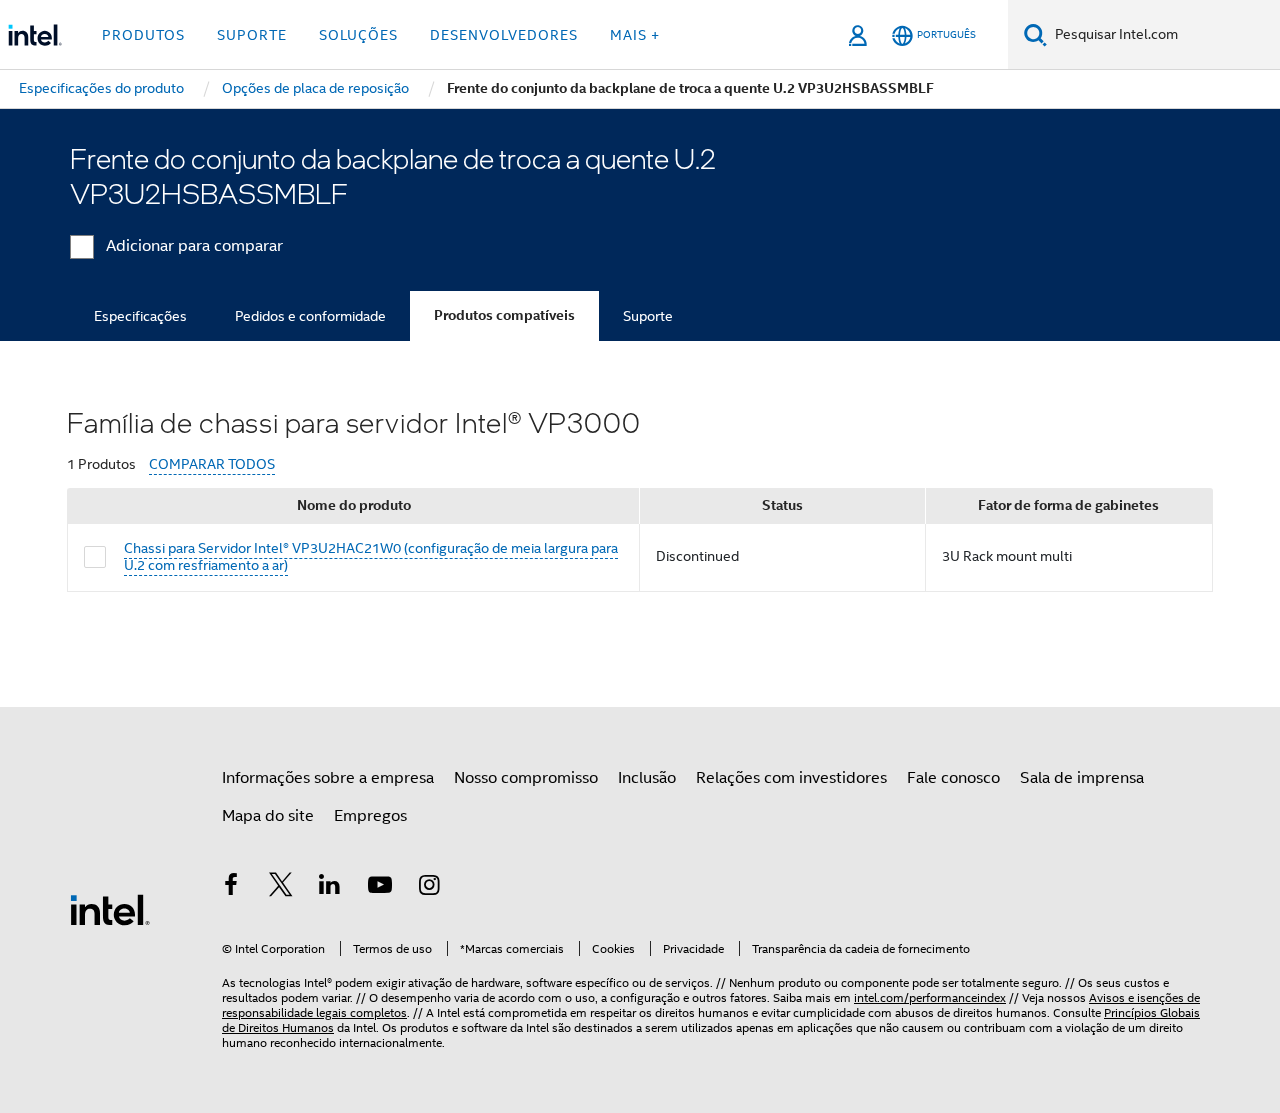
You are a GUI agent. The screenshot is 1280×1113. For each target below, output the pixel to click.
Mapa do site (268, 816)
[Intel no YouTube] (380, 888)
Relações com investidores (791, 778)
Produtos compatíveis (504, 315)
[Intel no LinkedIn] (330, 888)
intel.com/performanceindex (930, 997)
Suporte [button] (252, 35)
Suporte (648, 316)
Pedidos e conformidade (310, 316)
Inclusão (647, 778)
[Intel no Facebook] (231, 888)
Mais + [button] (635, 35)
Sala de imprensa (1082, 778)
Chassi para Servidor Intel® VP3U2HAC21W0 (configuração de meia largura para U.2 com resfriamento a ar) (371, 557)
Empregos (370, 816)
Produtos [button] (143, 35)
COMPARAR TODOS (212, 464)
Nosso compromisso (526, 778)
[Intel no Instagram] (429, 888)
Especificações (140, 316)
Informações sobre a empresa (328, 778)
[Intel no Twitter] (281, 888)
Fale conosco (953, 778)
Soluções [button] (358, 35)
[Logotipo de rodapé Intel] (110, 909)
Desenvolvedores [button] (504, 35)
